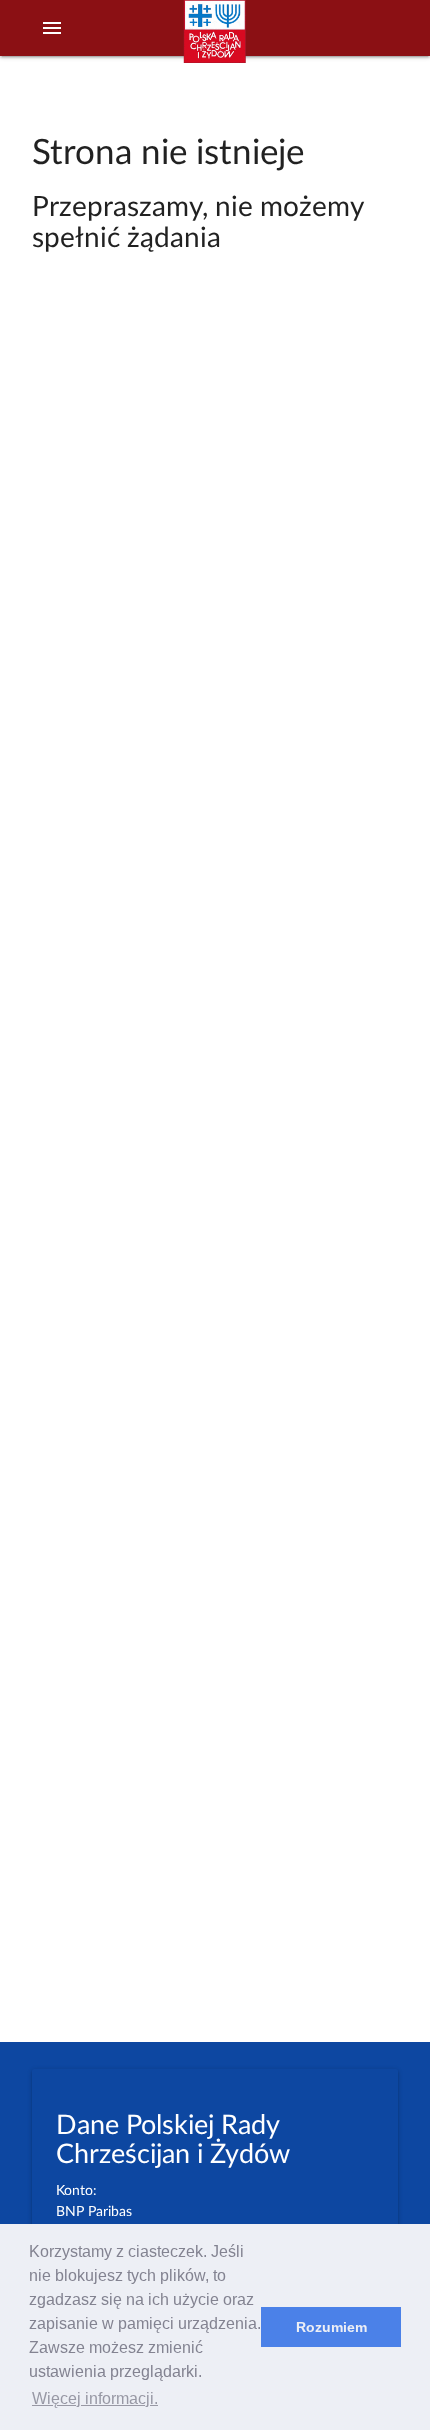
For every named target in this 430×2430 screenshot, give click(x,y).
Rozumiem (331, 2327)
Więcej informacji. (95, 2398)
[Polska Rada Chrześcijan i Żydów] (215, 41)
